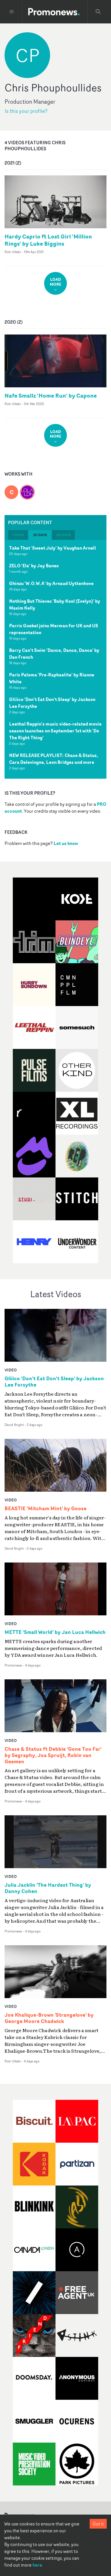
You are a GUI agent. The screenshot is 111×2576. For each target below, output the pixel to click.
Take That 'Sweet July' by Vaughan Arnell (53, 548)
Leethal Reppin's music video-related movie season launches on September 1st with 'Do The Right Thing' (55, 731)
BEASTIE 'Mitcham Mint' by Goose (46, 1509)
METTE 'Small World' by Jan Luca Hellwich (55, 1632)
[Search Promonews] (98, 12)
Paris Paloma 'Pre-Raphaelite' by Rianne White (52, 678)
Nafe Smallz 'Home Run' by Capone (51, 395)
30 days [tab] (40, 535)
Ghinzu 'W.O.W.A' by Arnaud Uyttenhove (51, 583)
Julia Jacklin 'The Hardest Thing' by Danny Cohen (48, 1888)
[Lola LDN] (27, 489)
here (37, 2565)
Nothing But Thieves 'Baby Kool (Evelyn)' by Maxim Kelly (55, 604)
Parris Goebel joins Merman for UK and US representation (54, 629)
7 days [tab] (18, 535)
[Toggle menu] (12, 12)
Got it (98, 2524)
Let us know (66, 843)
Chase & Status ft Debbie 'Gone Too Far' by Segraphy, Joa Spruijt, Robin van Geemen (53, 1755)
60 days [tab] (63, 535)
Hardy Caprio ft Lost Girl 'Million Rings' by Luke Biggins (48, 240)
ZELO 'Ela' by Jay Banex (34, 566)
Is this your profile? (26, 111)
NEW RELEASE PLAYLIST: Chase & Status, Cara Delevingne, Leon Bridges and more (54, 759)
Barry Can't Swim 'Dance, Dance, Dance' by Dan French (54, 654)
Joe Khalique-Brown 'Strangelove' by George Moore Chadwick (49, 2018)
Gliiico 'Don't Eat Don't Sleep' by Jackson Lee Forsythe (52, 703)
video (11, 1370)
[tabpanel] (55, 659)
